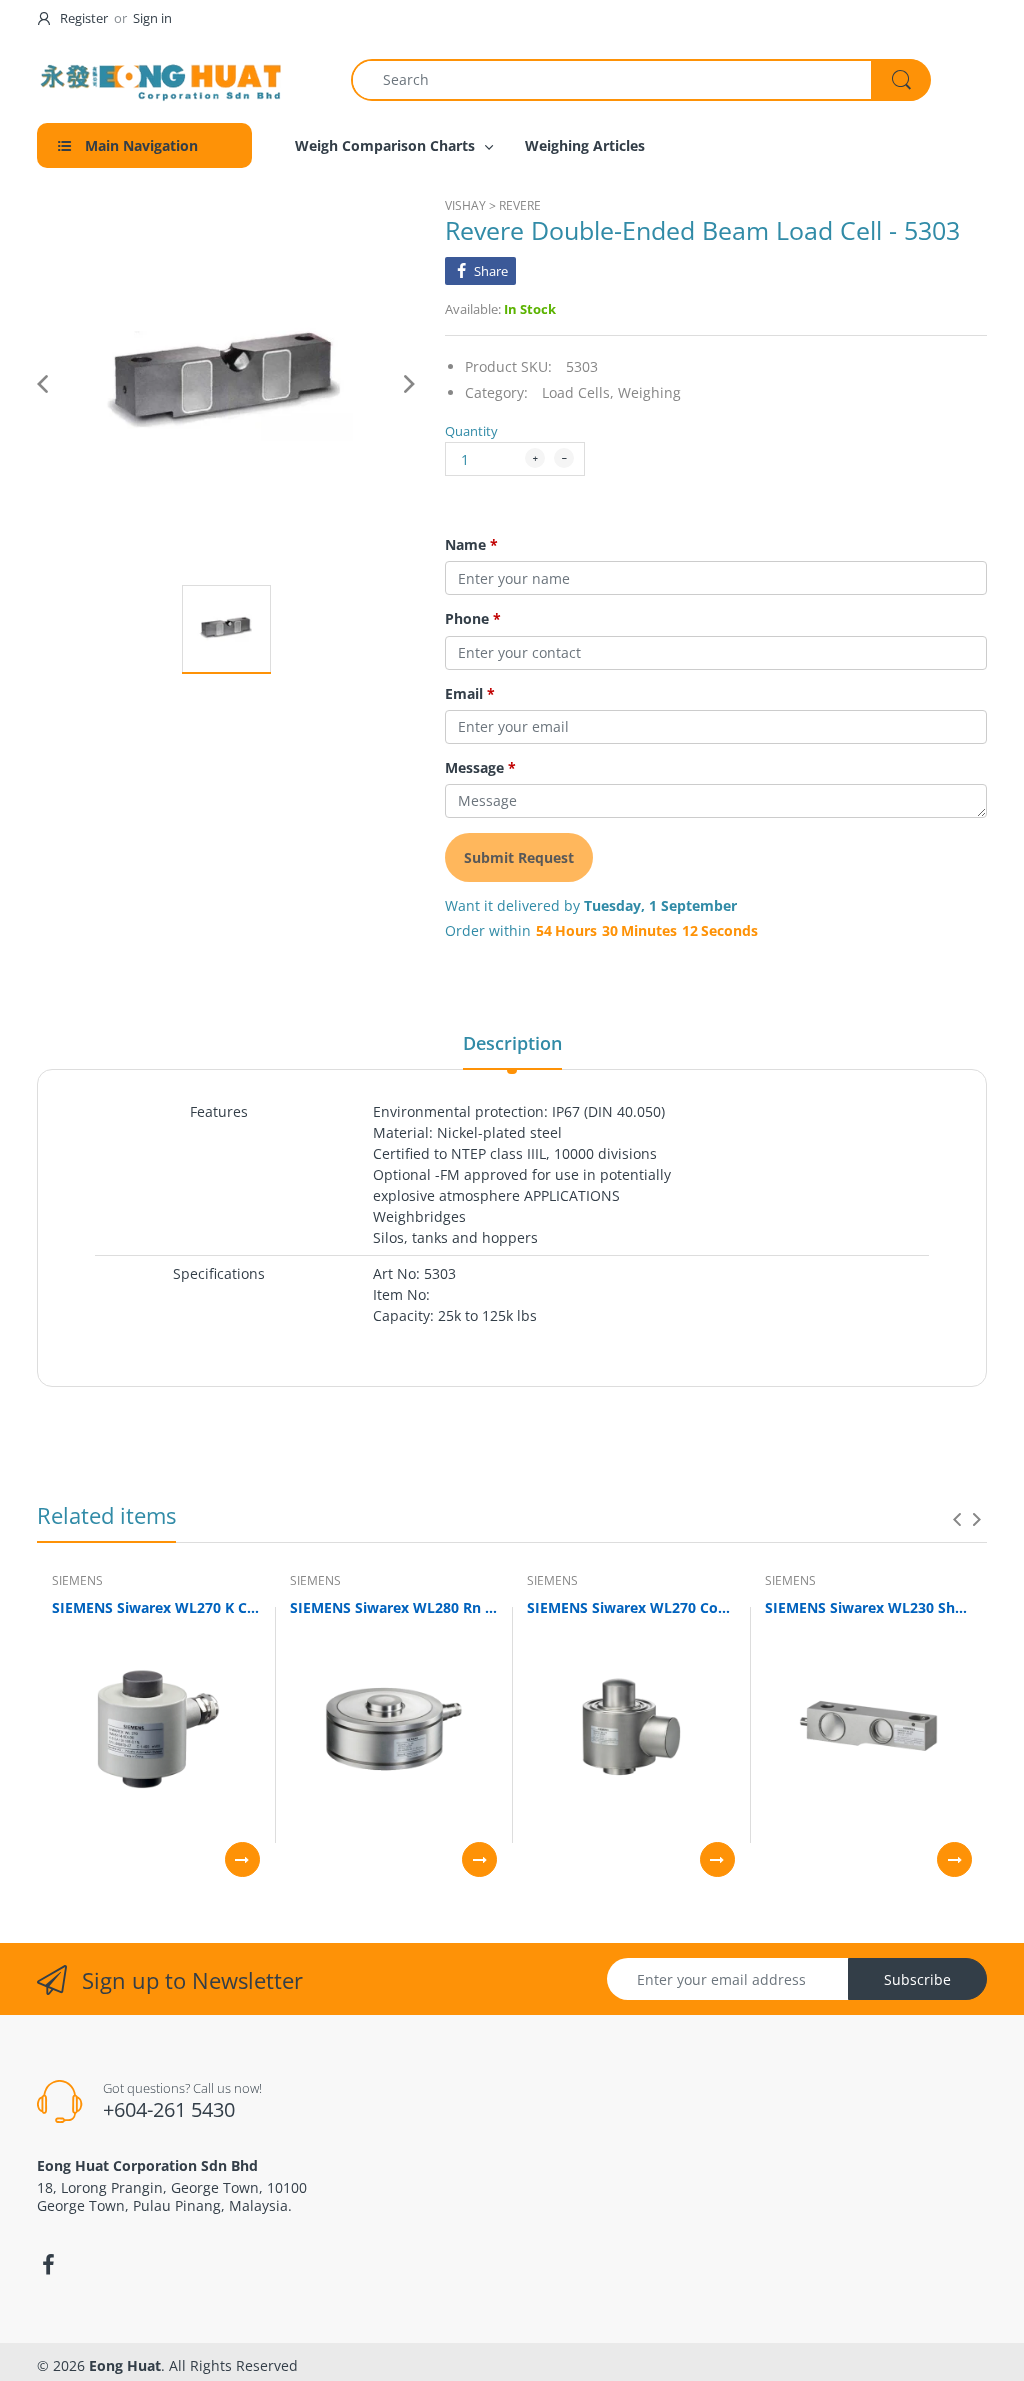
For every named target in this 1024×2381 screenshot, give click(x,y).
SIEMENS (77, 1580)
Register (84, 18)
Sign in (152, 18)
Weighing (649, 392)
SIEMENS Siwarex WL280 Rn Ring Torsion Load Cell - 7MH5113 (394, 1607)
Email (470, 694)
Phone (473, 619)
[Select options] (242, 1859)
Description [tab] (512, 1043)
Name (471, 545)
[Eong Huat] (162, 79)
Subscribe (917, 1979)
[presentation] (957, 1519)
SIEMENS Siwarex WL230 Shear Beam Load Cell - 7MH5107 (869, 1607)
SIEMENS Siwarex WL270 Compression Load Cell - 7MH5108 (631, 1607)
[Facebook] (48, 2265)
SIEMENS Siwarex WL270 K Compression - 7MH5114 (156, 1607)
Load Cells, (578, 392)
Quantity (471, 431)
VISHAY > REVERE (493, 205)
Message (480, 768)
